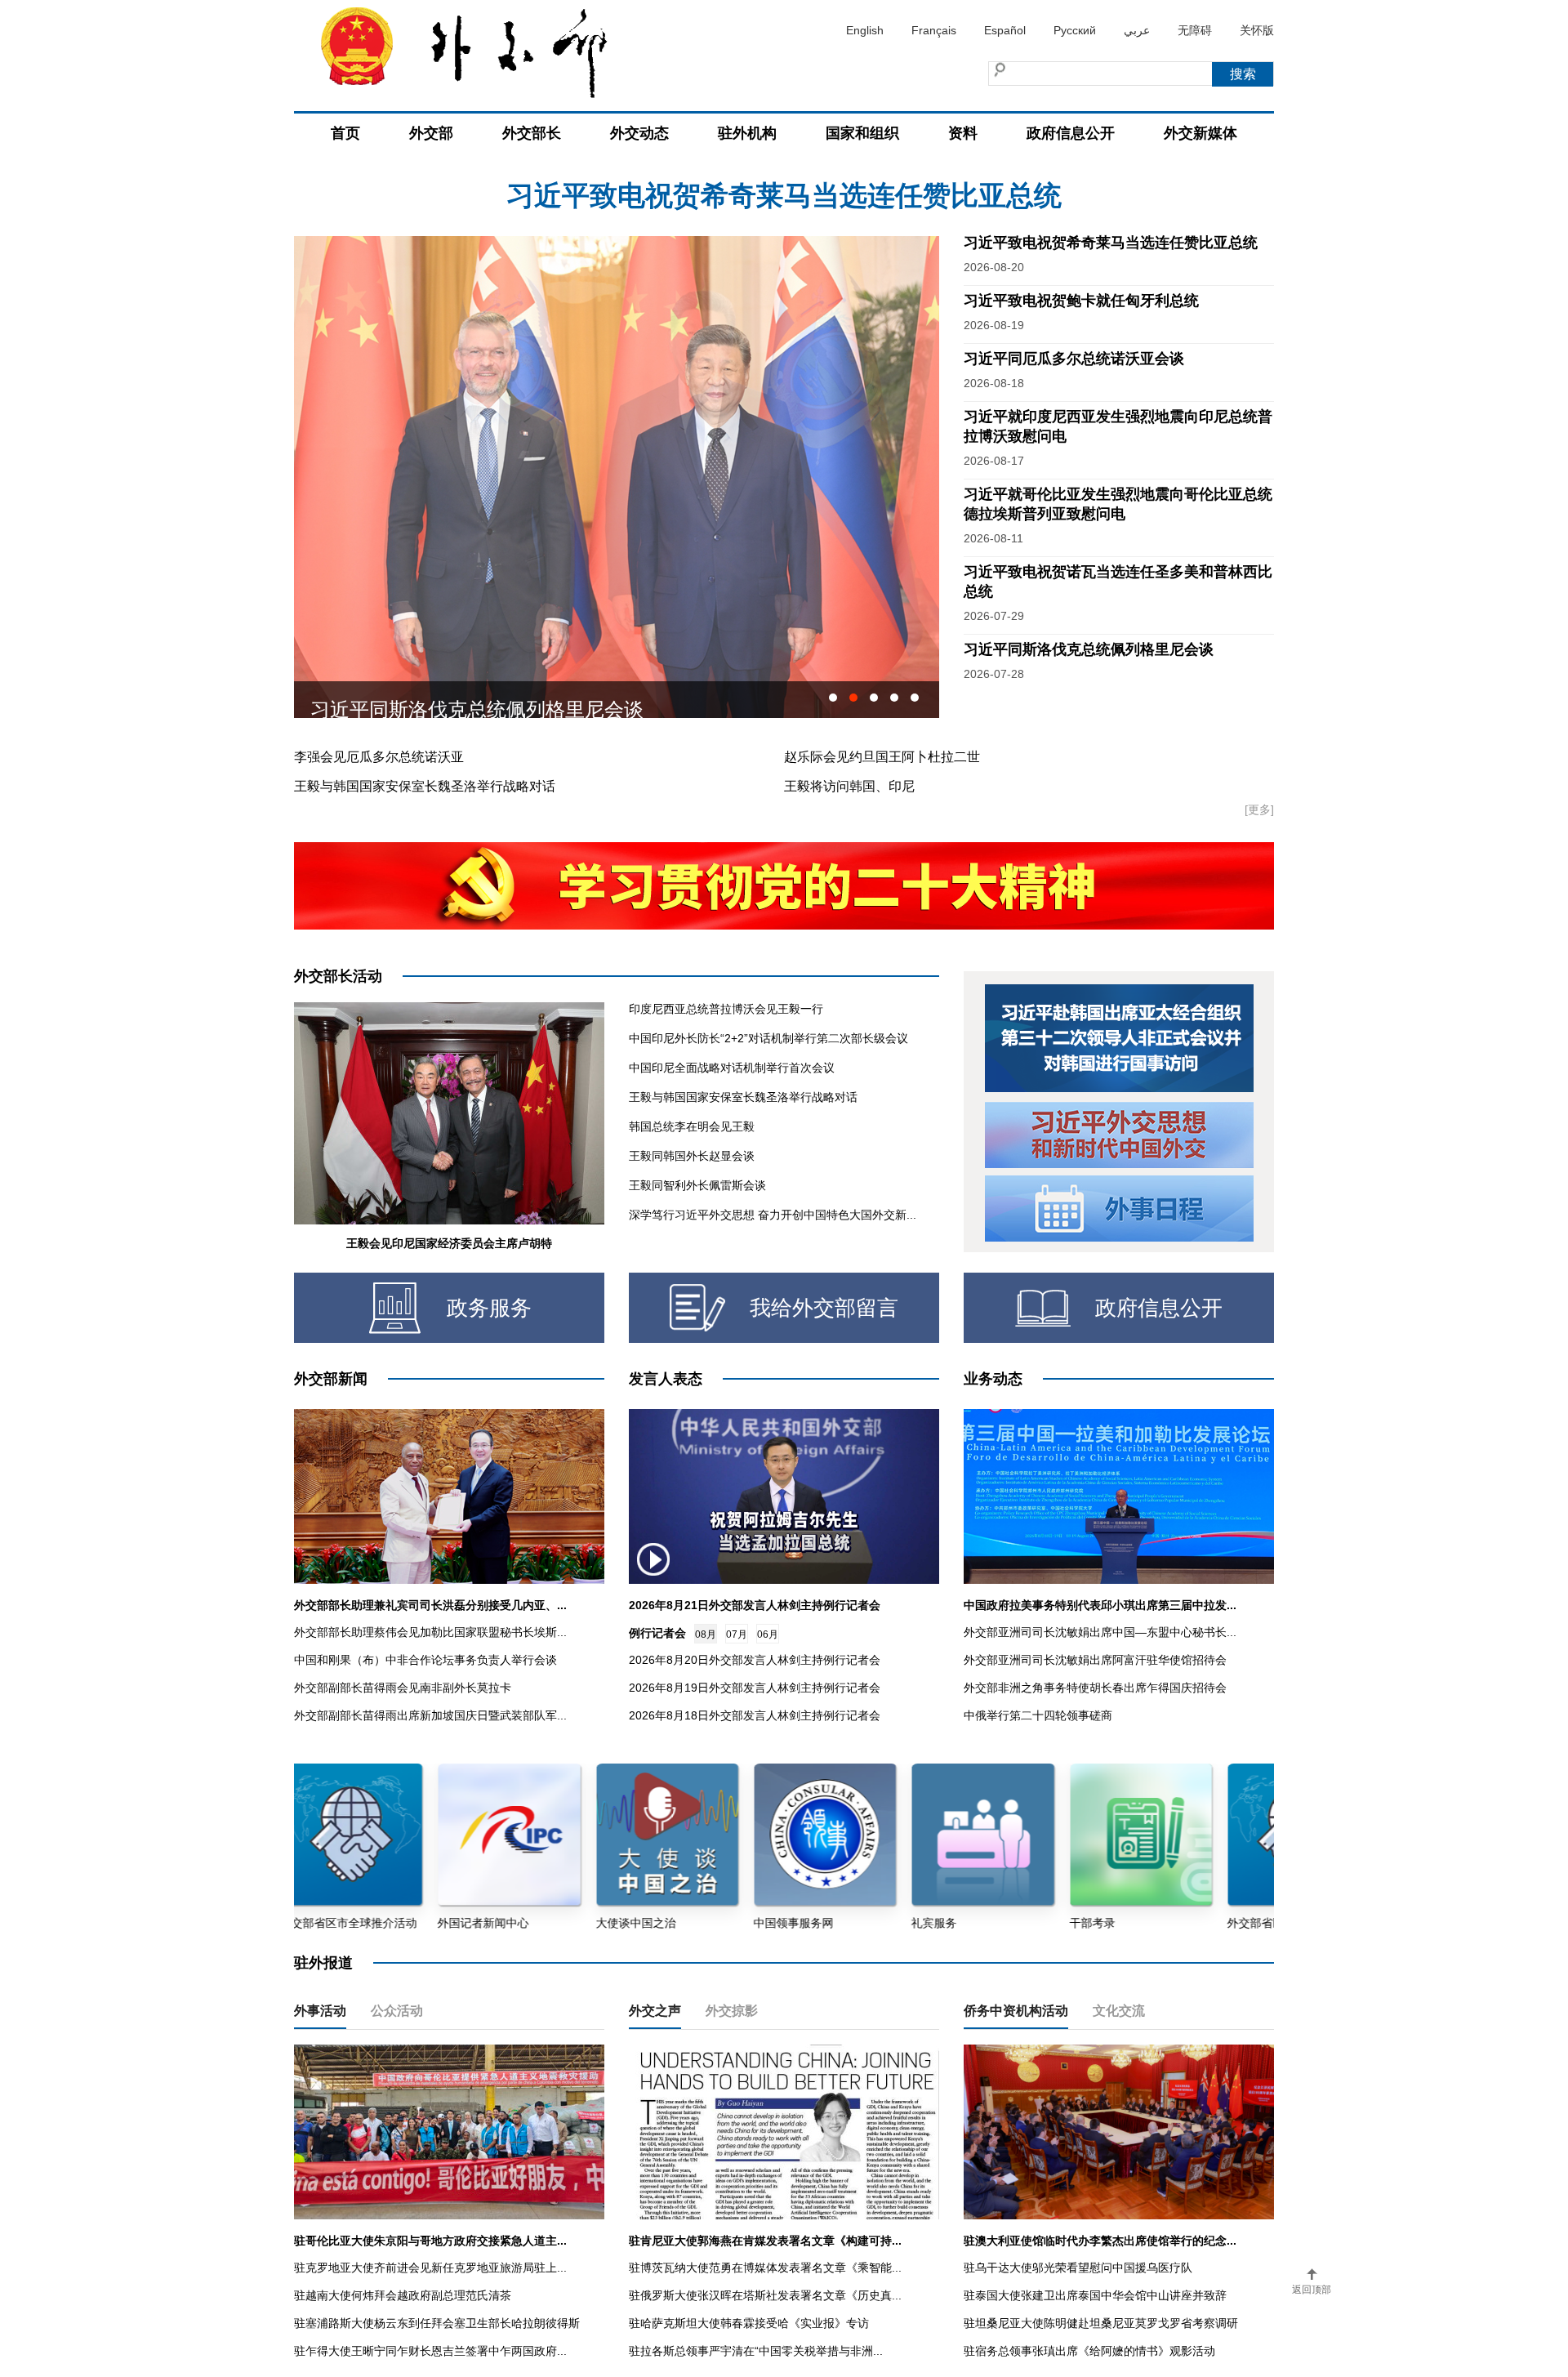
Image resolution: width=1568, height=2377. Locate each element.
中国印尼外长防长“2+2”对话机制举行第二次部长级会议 (768, 1038)
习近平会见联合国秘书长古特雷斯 (457, 700)
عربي (1137, 30)
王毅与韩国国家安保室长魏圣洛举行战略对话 (425, 786)
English (865, 30)
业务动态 (993, 1379)
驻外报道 (323, 1963)
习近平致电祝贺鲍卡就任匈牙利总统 (784, 195)
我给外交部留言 (824, 1308)
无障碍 (1195, 30)
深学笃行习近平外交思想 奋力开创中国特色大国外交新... (773, 1215)
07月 (737, 1634)
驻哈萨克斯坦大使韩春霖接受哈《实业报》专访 (749, 2323)
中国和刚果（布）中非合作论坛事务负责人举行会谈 (425, 1660)
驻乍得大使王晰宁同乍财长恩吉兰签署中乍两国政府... (430, 2351)
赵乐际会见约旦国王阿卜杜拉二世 (882, 757)
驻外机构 (747, 133)
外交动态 (639, 133)
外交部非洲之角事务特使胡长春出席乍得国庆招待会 (1095, 1688)
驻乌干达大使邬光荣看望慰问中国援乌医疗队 (1078, 2268)
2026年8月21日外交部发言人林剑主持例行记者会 (755, 1605)
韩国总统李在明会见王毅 (692, 1126)
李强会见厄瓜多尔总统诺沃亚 (379, 757)
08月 (706, 1634)
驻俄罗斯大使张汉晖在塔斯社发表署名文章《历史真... (765, 2295)
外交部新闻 (331, 1379)
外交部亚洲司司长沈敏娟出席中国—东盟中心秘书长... (1100, 1632)
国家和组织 (862, 133)
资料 (963, 133)
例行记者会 (657, 1633)
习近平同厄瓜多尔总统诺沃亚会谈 (1074, 359)
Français (934, 30)
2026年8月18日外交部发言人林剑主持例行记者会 (755, 1715)
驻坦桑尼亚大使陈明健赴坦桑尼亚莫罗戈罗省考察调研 (1101, 2323)
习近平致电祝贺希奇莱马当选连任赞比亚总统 (1111, 243)
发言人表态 (666, 1379)
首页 (345, 133)
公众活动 (397, 2011)
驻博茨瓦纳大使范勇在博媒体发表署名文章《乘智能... (765, 2268)
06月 (768, 1634)
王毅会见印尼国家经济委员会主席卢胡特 (449, 1243)
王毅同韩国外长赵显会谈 (692, 1156)
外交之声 (655, 2011)
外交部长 (532, 133)
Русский (1075, 30)
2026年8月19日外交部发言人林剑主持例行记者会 (755, 1688)
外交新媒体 (1200, 133)
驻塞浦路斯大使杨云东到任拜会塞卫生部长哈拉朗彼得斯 (437, 2323)
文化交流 (1119, 2011)
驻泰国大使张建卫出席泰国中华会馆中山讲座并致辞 (1095, 2295)
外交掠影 (732, 2011)
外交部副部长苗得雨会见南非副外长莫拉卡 (403, 1688)
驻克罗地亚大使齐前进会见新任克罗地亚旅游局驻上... (430, 2268)
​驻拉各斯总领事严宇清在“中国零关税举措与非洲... (756, 2351)
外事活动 (320, 2011)
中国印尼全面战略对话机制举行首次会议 (732, 1068)
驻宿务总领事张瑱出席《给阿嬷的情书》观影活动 (1089, 2351)
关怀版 (1257, 30)
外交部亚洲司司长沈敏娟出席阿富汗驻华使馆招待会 (1095, 1660)
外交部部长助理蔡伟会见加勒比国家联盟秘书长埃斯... (430, 1632)
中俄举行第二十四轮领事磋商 (1038, 1715)
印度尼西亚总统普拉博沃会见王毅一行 (726, 1009)
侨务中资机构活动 (1016, 2011)
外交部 (431, 133)
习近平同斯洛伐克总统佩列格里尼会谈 (1089, 649)
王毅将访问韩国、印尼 (849, 786)
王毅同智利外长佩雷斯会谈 (697, 1185)
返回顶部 (1312, 2290)
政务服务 (489, 1308)
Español (1005, 30)
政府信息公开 (1071, 133)
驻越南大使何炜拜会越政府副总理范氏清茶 (403, 2295)
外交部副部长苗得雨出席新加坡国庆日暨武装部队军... (430, 1715)
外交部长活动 (338, 976)
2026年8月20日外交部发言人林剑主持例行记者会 (755, 1660)
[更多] (1259, 809)
